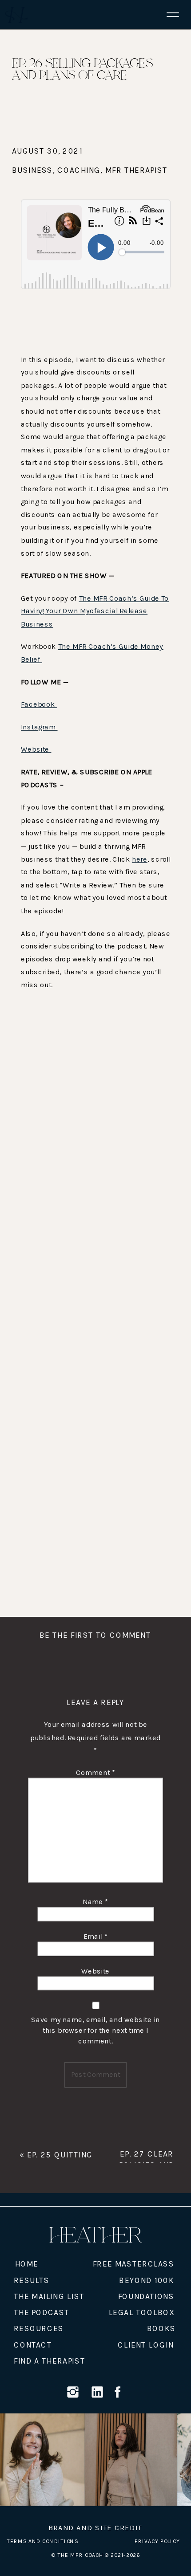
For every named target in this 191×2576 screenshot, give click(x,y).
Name (95, 1902)
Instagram (39, 727)
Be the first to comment (95, 1635)
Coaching (79, 171)
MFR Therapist (137, 171)
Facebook (39, 705)
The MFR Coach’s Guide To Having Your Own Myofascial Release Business (95, 611)
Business (32, 171)
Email (96, 1936)
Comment (95, 1772)
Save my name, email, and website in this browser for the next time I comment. (95, 2030)
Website (36, 750)
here (140, 859)
